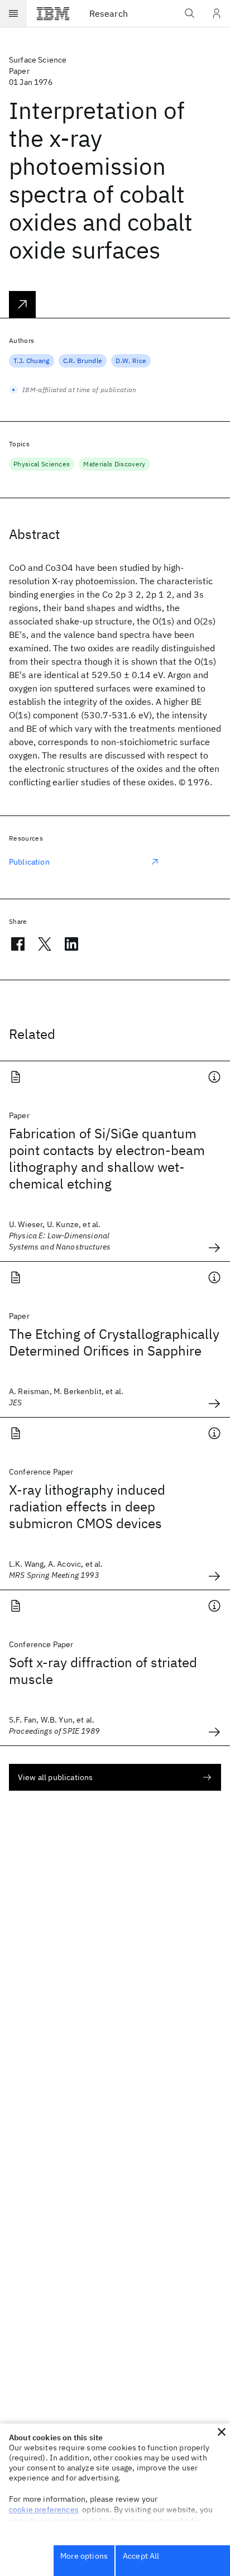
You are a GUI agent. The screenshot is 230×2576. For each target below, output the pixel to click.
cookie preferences (44, 2510)
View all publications (55, 1777)
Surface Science (38, 60)
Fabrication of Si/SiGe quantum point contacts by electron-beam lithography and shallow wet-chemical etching (107, 1158)
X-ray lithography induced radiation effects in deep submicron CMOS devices (87, 1506)
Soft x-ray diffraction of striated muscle (103, 1671)
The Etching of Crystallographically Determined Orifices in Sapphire (114, 1342)
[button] (222, 2432)
